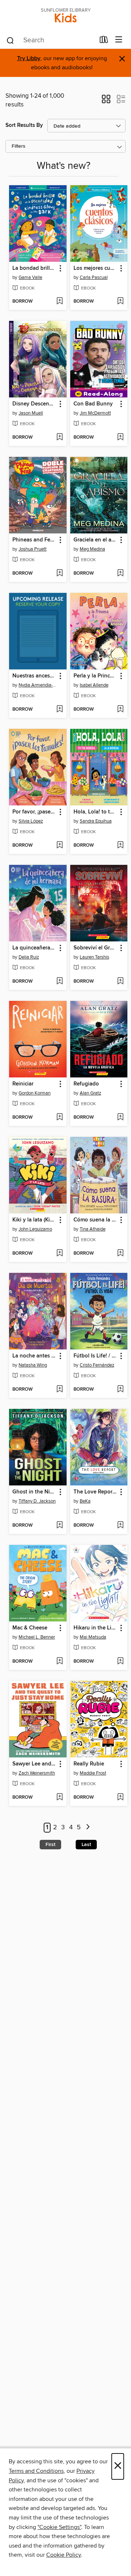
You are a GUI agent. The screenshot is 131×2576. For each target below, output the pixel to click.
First (50, 1845)
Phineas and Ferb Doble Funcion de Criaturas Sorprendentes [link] (34, 540)
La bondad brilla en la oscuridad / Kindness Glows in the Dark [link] (34, 268)
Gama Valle (30, 277)
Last (86, 1845)
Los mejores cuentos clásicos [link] (96, 268)
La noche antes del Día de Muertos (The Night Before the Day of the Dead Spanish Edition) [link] (34, 1356)
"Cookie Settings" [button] (59, 2527)
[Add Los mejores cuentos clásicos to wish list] (120, 302)
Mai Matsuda (93, 1637)
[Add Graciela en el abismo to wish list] (120, 574)
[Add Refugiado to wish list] (120, 1118)
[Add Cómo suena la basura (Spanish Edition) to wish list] (120, 1254)
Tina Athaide (93, 1229)
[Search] (10, 40)
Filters (19, 146)
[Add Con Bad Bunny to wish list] (120, 438)
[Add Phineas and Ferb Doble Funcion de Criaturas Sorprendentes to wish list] (59, 574)
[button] (106, 101)
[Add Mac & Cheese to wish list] (59, 1662)
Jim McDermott (95, 413)
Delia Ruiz (29, 957)
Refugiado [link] (86, 1084)
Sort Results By (24, 125)
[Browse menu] (119, 40)
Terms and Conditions (36, 2471)
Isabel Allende (94, 685)
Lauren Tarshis (94, 957)
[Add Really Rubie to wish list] (120, 1798)
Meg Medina (92, 549)
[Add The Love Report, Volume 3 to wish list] (120, 1526)
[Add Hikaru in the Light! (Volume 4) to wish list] (120, 1662)
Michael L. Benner (37, 1637)
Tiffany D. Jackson (37, 1501)
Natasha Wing (33, 1365)
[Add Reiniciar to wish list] (59, 1118)
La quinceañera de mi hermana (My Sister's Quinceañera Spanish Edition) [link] (34, 948)
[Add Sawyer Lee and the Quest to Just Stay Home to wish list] (59, 1798)
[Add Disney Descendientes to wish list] (59, 438)
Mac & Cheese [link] (30, 1628)
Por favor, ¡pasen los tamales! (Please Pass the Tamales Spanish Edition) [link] (34, 812)
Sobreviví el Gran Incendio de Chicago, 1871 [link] (96, 948)
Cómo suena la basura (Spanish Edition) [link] (96, 1220)
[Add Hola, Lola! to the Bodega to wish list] (120, 846)
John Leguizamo (35, 1229)
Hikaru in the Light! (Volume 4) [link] (96, 1628)
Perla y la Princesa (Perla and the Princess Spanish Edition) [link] (96, 676)
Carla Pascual (94, 277)
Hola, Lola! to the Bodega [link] (96, 812)
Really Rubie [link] (89, 1764)
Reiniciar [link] (23, 1084)
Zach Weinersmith (37, 1773)
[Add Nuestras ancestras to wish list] (59, 710)
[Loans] (104, 41)
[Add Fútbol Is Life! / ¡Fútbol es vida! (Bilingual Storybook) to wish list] (120, 1390)
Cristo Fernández (97, 1365)
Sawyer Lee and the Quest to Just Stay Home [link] (34, 1764)
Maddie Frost (93, 1773)
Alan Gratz (90, 1093)
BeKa (85, 1501)
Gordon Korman (35, 1093)
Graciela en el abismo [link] (96, 540)
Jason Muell (31, 413)
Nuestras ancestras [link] (34, 676)
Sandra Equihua (96, 821)
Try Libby (29, 59)
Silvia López (31, 821)
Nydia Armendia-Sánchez (39, 685)
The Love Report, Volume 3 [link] (96, 1492)
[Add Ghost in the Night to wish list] (59, 1526)
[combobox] (50, 40)
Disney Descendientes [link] (34, 404)
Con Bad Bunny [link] (93, 404)
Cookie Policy (63, 2555)
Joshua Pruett (33, 549)
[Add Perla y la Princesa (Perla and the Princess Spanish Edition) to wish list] (120, 710)
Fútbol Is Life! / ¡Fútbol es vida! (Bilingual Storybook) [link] (96, 1356)
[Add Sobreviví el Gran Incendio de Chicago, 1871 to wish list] (120, 982)
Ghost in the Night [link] (34, 1492)
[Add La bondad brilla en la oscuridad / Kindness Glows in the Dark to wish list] (59, 302)
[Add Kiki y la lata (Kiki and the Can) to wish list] (59, 1254)
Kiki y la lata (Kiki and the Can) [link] (34, 1220)
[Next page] (88, 1828)
